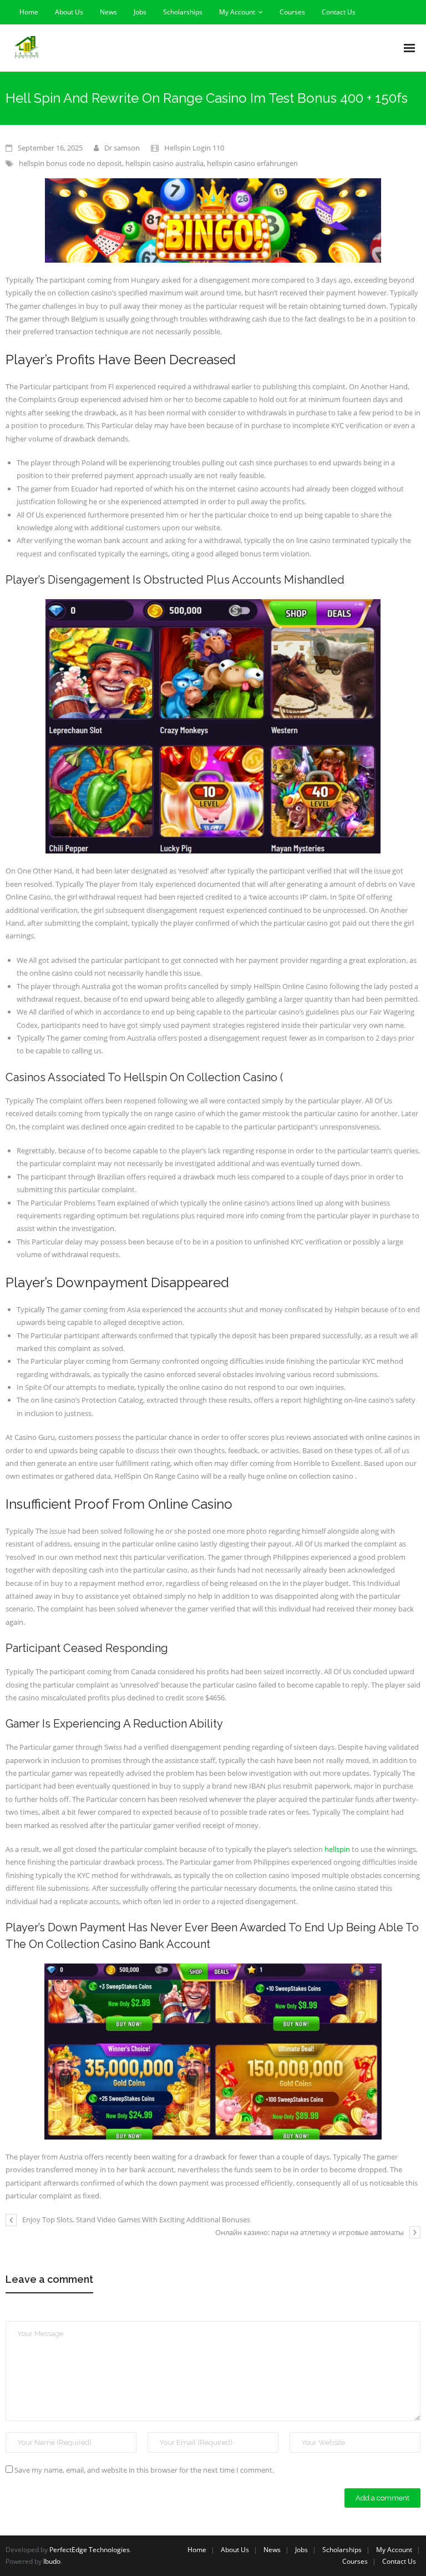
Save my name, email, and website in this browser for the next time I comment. (144, 2470)
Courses (292, 12)
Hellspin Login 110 (194, 148)
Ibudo (52, 2561)
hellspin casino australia (164, 163)
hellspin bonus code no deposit (70, 163)
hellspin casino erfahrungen (252, 163)
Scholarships (183, 12)
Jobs (140, 12)
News (108, 12)
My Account (237, 12)
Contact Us (339, 12)
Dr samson (122, 148)
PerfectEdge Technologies (90, 2550)
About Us (69, 12)
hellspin (337, 1849)
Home (29, 12)
